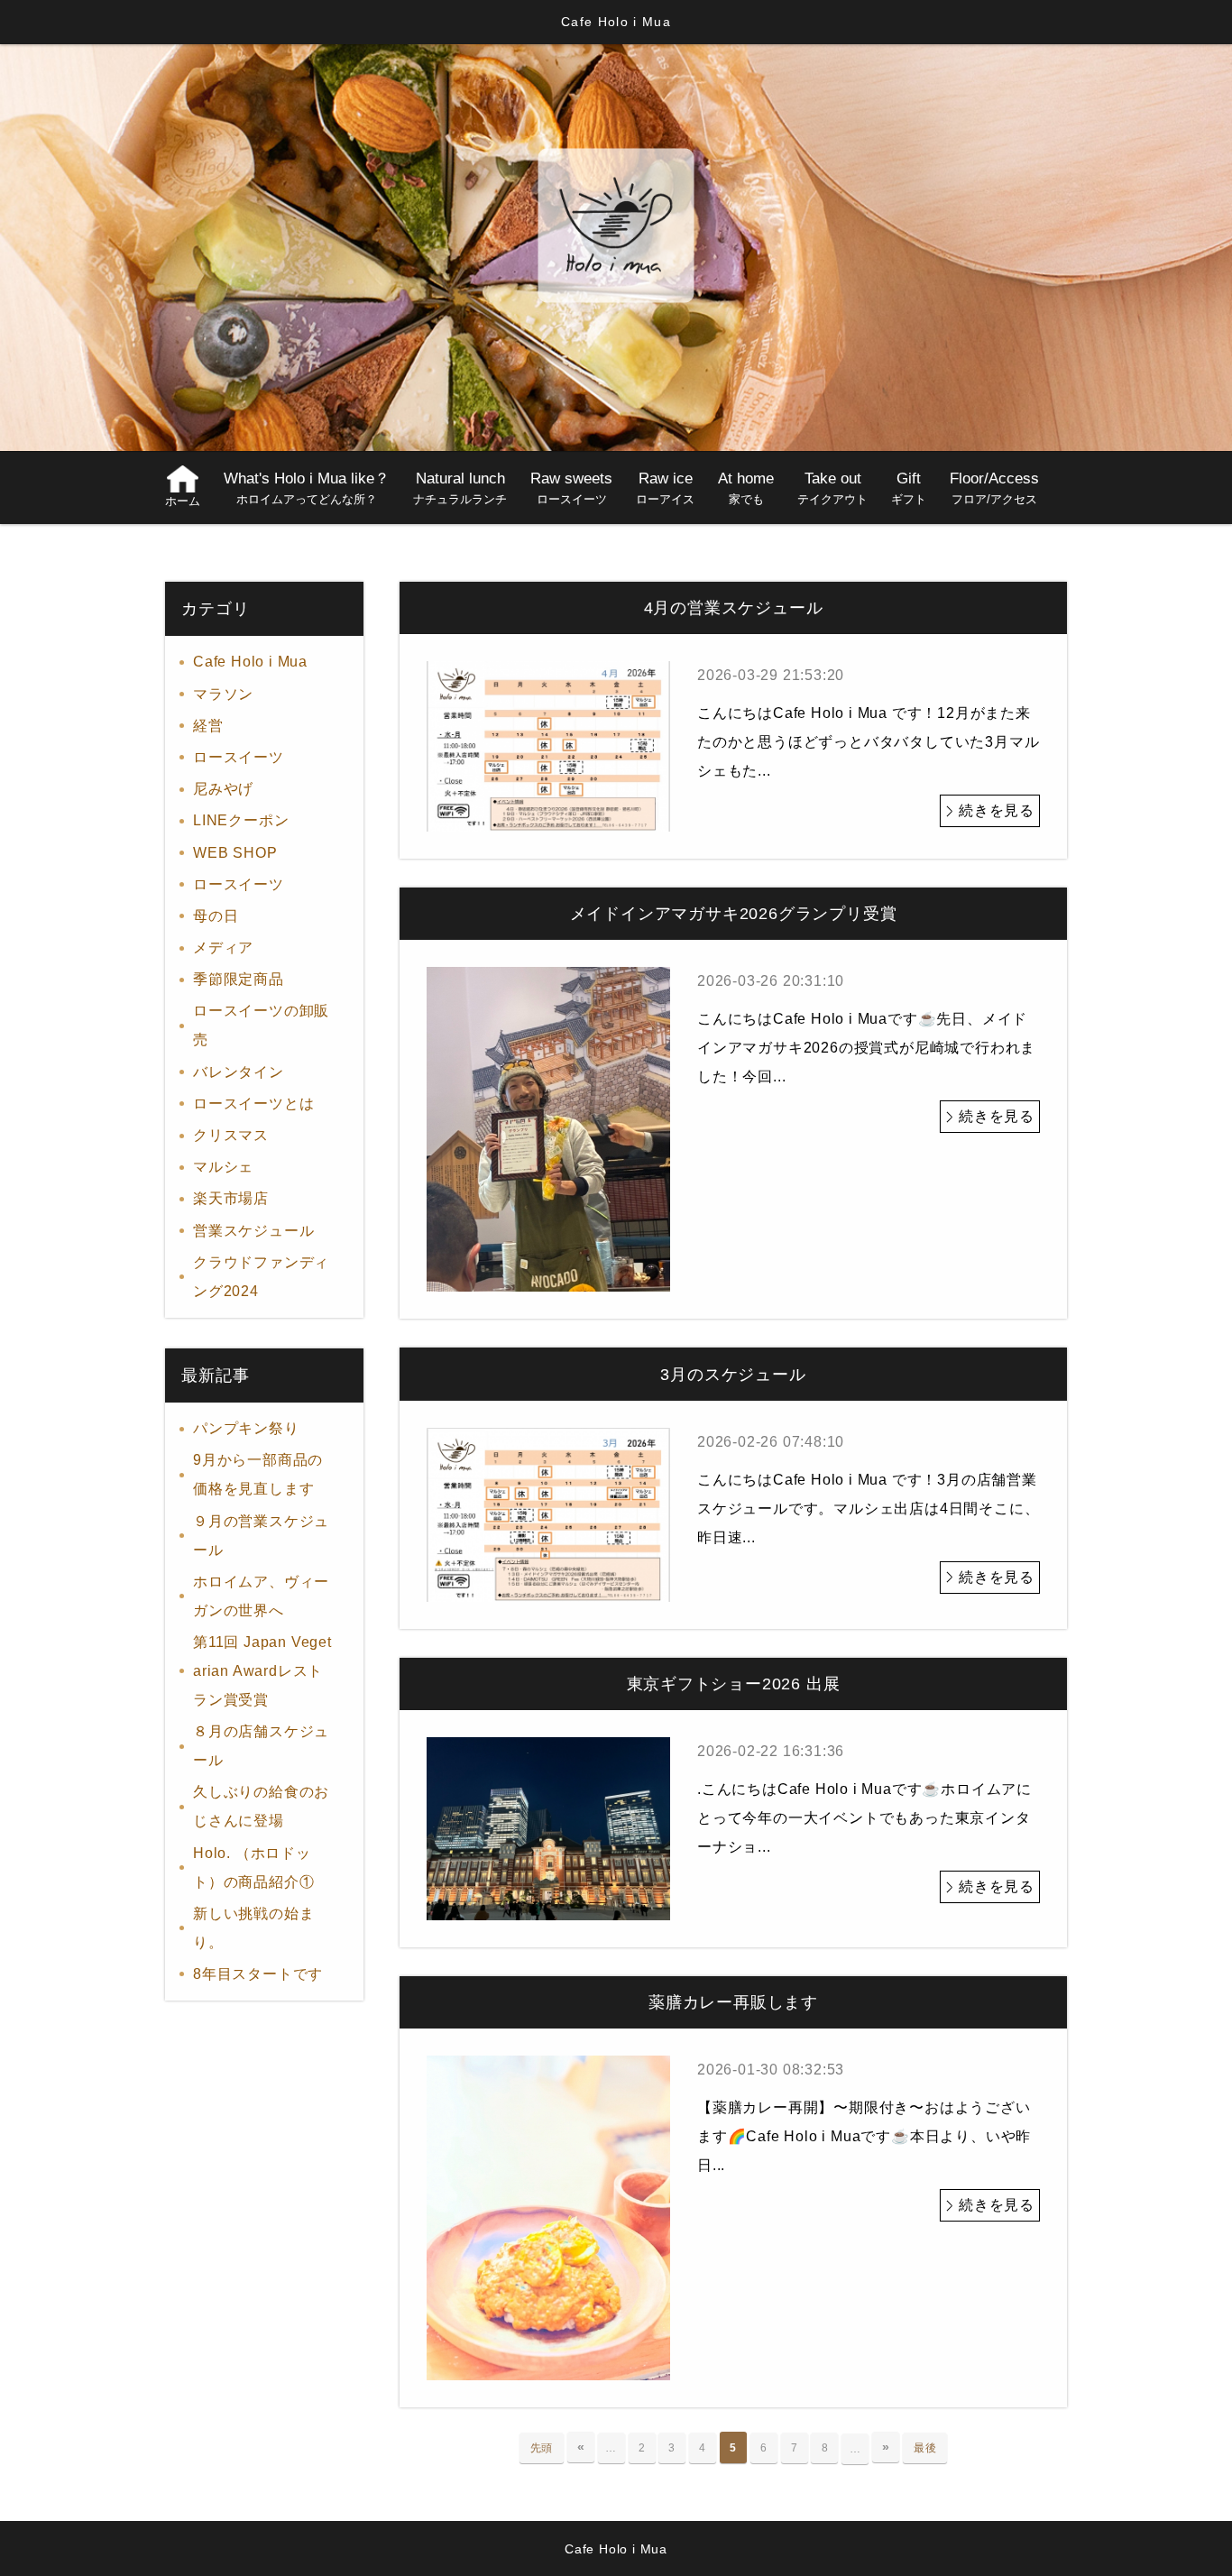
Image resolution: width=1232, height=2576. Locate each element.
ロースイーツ (298, 757)
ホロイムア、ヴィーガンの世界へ (261, 1596)
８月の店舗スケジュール (261, 1746)
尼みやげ (223, 789)
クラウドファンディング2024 (261, 1277)
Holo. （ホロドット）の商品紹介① (253, 1868)
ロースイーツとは (253, 1104)
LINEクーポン (241, 820)
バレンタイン (239, 1072)
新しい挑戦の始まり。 (253, 1928)
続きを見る (997, 810)
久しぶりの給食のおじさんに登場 (261, 1806)
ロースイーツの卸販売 (261, 1025)
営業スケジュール (253, 1231)
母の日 (216, 916)
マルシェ (223, 1167)
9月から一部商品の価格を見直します (258, 1474)
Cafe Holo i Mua (250, 662)
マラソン (223, 694)
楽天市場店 (231, 1198)
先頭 (542, 2448)
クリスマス (231, 1135)
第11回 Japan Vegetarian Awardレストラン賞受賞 (262, 1671)
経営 (208, 726)
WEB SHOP (235, 853)
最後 (925, 2448)
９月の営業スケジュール (261, 1536)
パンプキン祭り (246, 1428)
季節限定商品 (239, 979)
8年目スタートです (258, 1974)
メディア (223, 948)
